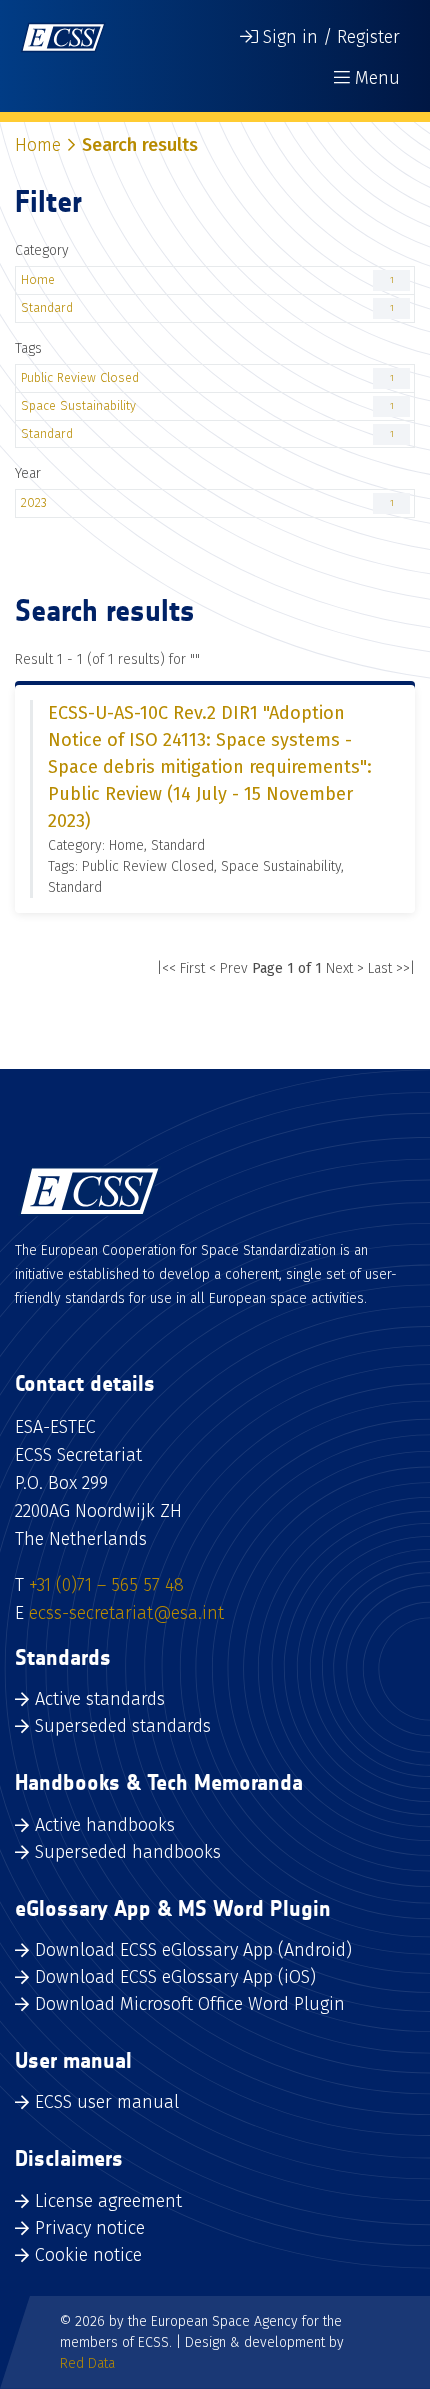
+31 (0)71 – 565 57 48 (106, 1585)
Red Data (87, 2363)
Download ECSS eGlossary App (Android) (193, 1950)
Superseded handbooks (128, 1852)
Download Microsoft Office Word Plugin (190, 2004)
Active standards (100, 1699)
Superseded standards (123, 1726)
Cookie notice (88, 2255)
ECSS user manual (107, 2102)
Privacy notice (90, 2228)
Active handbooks (105, 1825)
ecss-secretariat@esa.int (126, 1613)
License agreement (108, 2201)
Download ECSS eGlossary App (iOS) (175, 1977)
